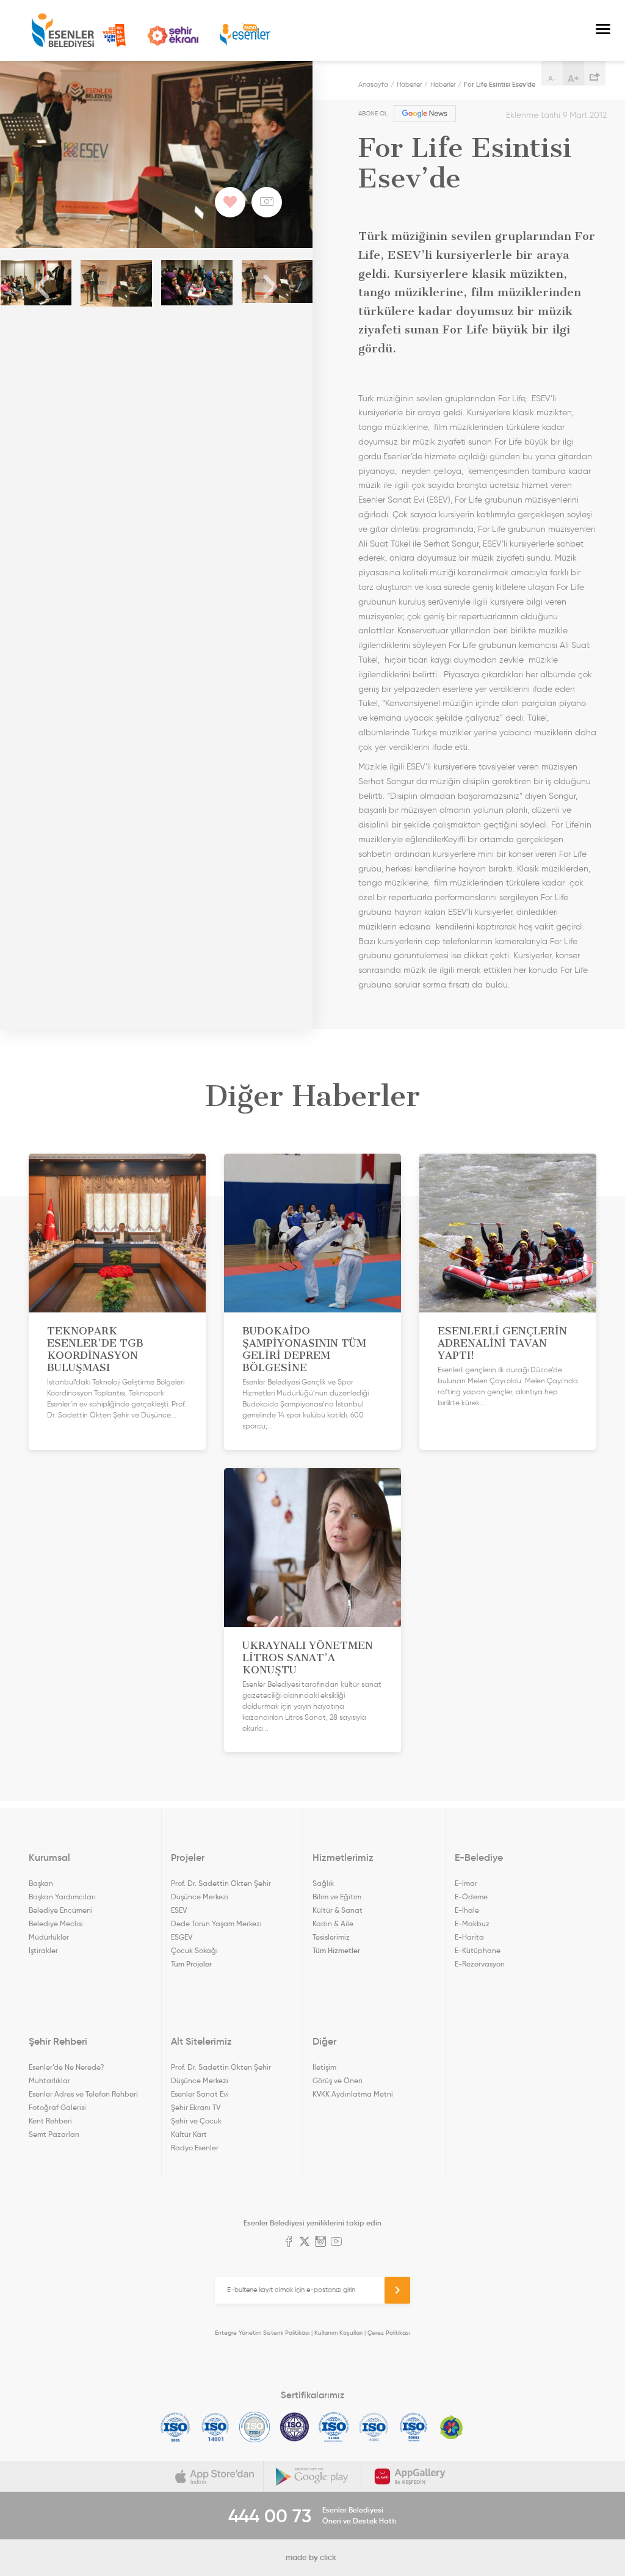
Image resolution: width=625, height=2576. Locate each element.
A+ (573, 78)
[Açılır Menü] (603, 31)
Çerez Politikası (389, 2333)
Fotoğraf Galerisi (57, 2107)
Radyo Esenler (245, 35)
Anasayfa (373, 84)
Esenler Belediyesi (63, 31)
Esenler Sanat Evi (200, 2094)
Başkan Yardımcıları (62, 1897)
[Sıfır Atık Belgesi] (452, 2427)
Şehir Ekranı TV (173, 36)
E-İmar (466, 1883)
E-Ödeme (471, 1897)
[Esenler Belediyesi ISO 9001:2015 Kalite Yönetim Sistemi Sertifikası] (175, 2427)
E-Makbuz (472, 1923)
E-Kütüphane (478, 1950)
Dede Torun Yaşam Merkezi (216, 1923)
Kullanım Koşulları (338, 2333)
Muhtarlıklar (49, 2080)
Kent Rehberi (50, 2121)
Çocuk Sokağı (194, 1950)
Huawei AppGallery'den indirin (410, 2476)
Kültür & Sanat (338, 1910)
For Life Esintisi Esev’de (500, 84)
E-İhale (467, 1910)
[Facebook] (289, 2243)
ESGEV (182, 1937)
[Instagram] (320, 2243)
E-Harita (469, 1937)
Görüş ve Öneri (338, 2080)
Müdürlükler (49, 1937)
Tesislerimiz (331, 1937)
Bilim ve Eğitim (337, 1897)
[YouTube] (336, 2243)
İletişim (324, 2067)
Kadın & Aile (333, 1923)
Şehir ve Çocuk (196, 2121)
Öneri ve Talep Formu (114, 35)
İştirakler (43, 1950)
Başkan (41, 1883)
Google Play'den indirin (312, 2476)
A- (552, 78)
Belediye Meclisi (56, 1923)
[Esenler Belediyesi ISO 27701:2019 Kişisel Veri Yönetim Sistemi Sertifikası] (294, 2427)
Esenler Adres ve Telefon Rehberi (83, 2094)
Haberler (409, 84)
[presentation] (43, 288)
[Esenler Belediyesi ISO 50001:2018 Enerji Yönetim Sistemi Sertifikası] (414, 2427)
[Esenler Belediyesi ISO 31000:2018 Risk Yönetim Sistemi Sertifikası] (334, 2427)
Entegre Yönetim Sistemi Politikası (262, 2333)
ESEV (179, 1910)
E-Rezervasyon (480, 1964)
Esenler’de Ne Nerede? (66, 2067)
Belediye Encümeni (61, 1910)
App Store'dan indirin (215, 2476)
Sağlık (323, 1883)
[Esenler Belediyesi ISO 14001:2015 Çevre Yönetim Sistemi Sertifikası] (215, 2427)
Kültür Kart (189, 2134)
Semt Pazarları (54, 2134)
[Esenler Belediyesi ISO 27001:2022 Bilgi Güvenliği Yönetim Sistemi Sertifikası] (255, 2427)
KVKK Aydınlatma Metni (353, 2094)
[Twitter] (305, 2243)
